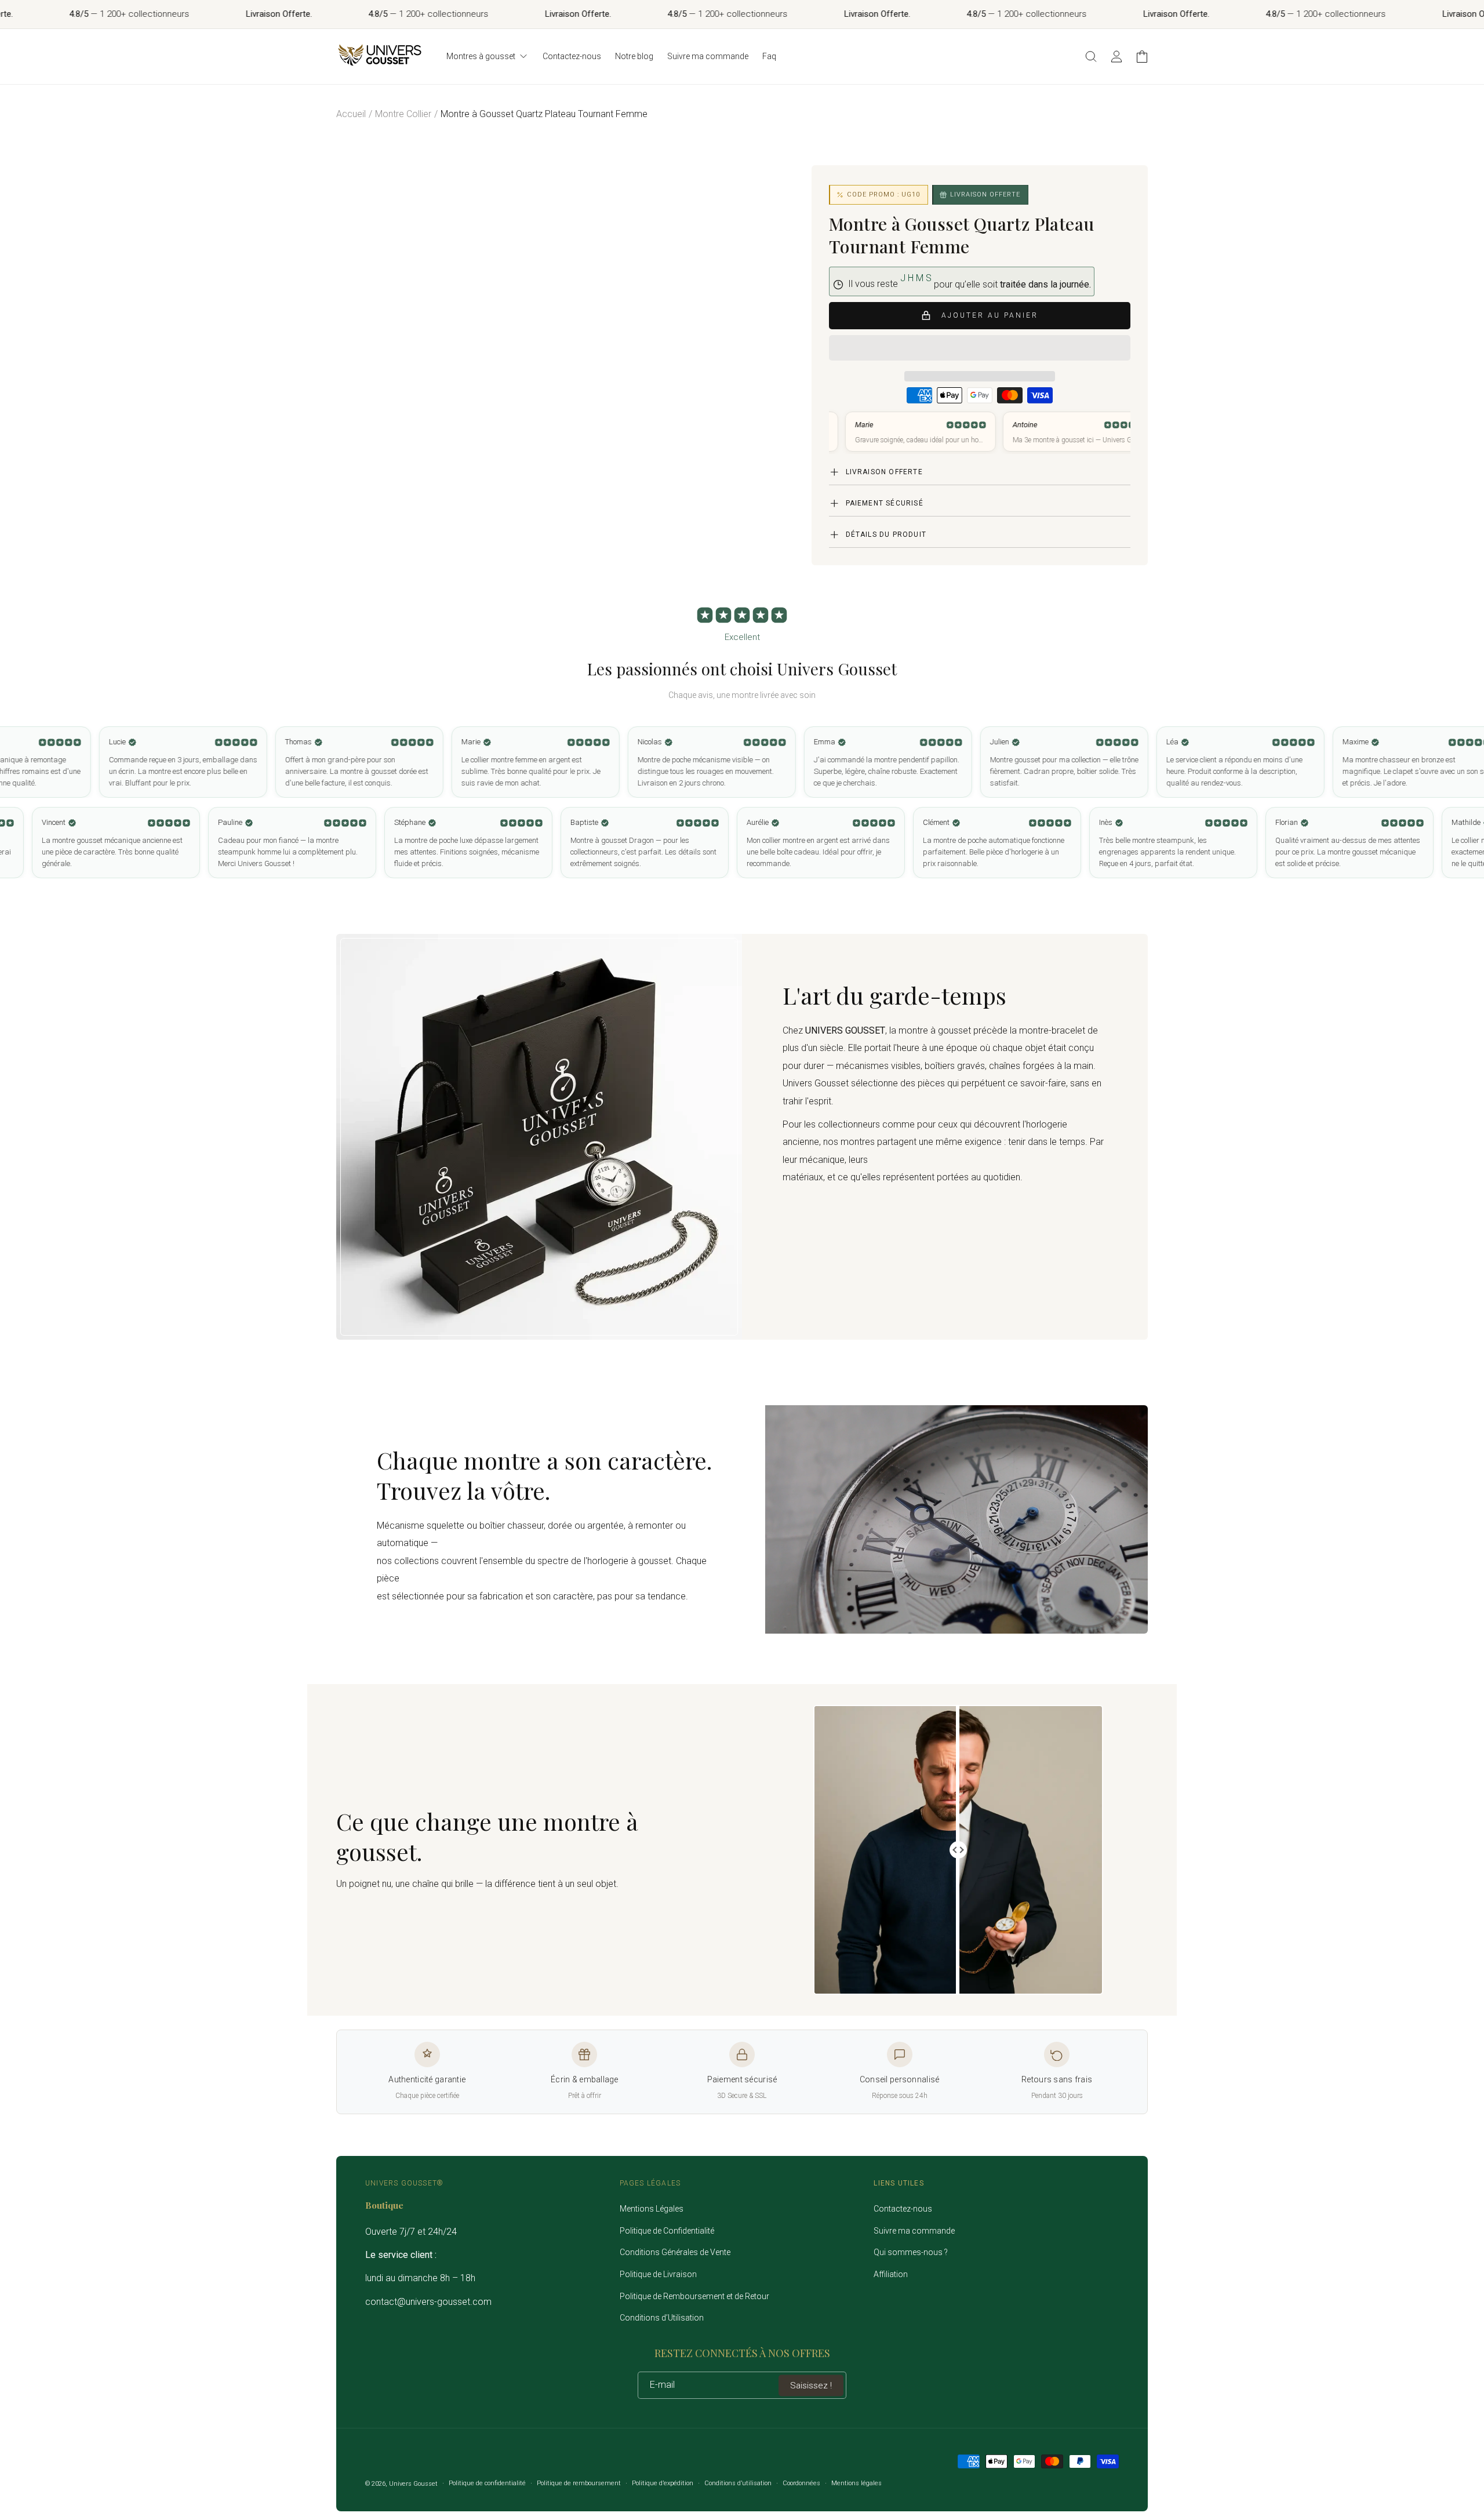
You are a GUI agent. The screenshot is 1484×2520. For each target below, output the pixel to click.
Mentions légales (856, 2483)
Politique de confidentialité (487, 2483)
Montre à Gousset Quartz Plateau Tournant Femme (544, 114)
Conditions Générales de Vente (675, 2252)
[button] (980, 348)
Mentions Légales (652, 2209)
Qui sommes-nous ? (911, 2252)
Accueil (351, 114)
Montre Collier (403, 114)
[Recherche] (1091, 56)
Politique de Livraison (658, 2274)
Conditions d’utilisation (738, 2483)
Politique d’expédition (663, 2483)
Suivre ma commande (914, 2231)
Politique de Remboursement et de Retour (694, 2296)
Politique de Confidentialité (667, 2231)
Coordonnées (801, 2483)
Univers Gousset (413, 2484)
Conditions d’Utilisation (662, 2318)
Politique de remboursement (579, 2483)
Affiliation (891, 2274)
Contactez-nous (903, 2209)
